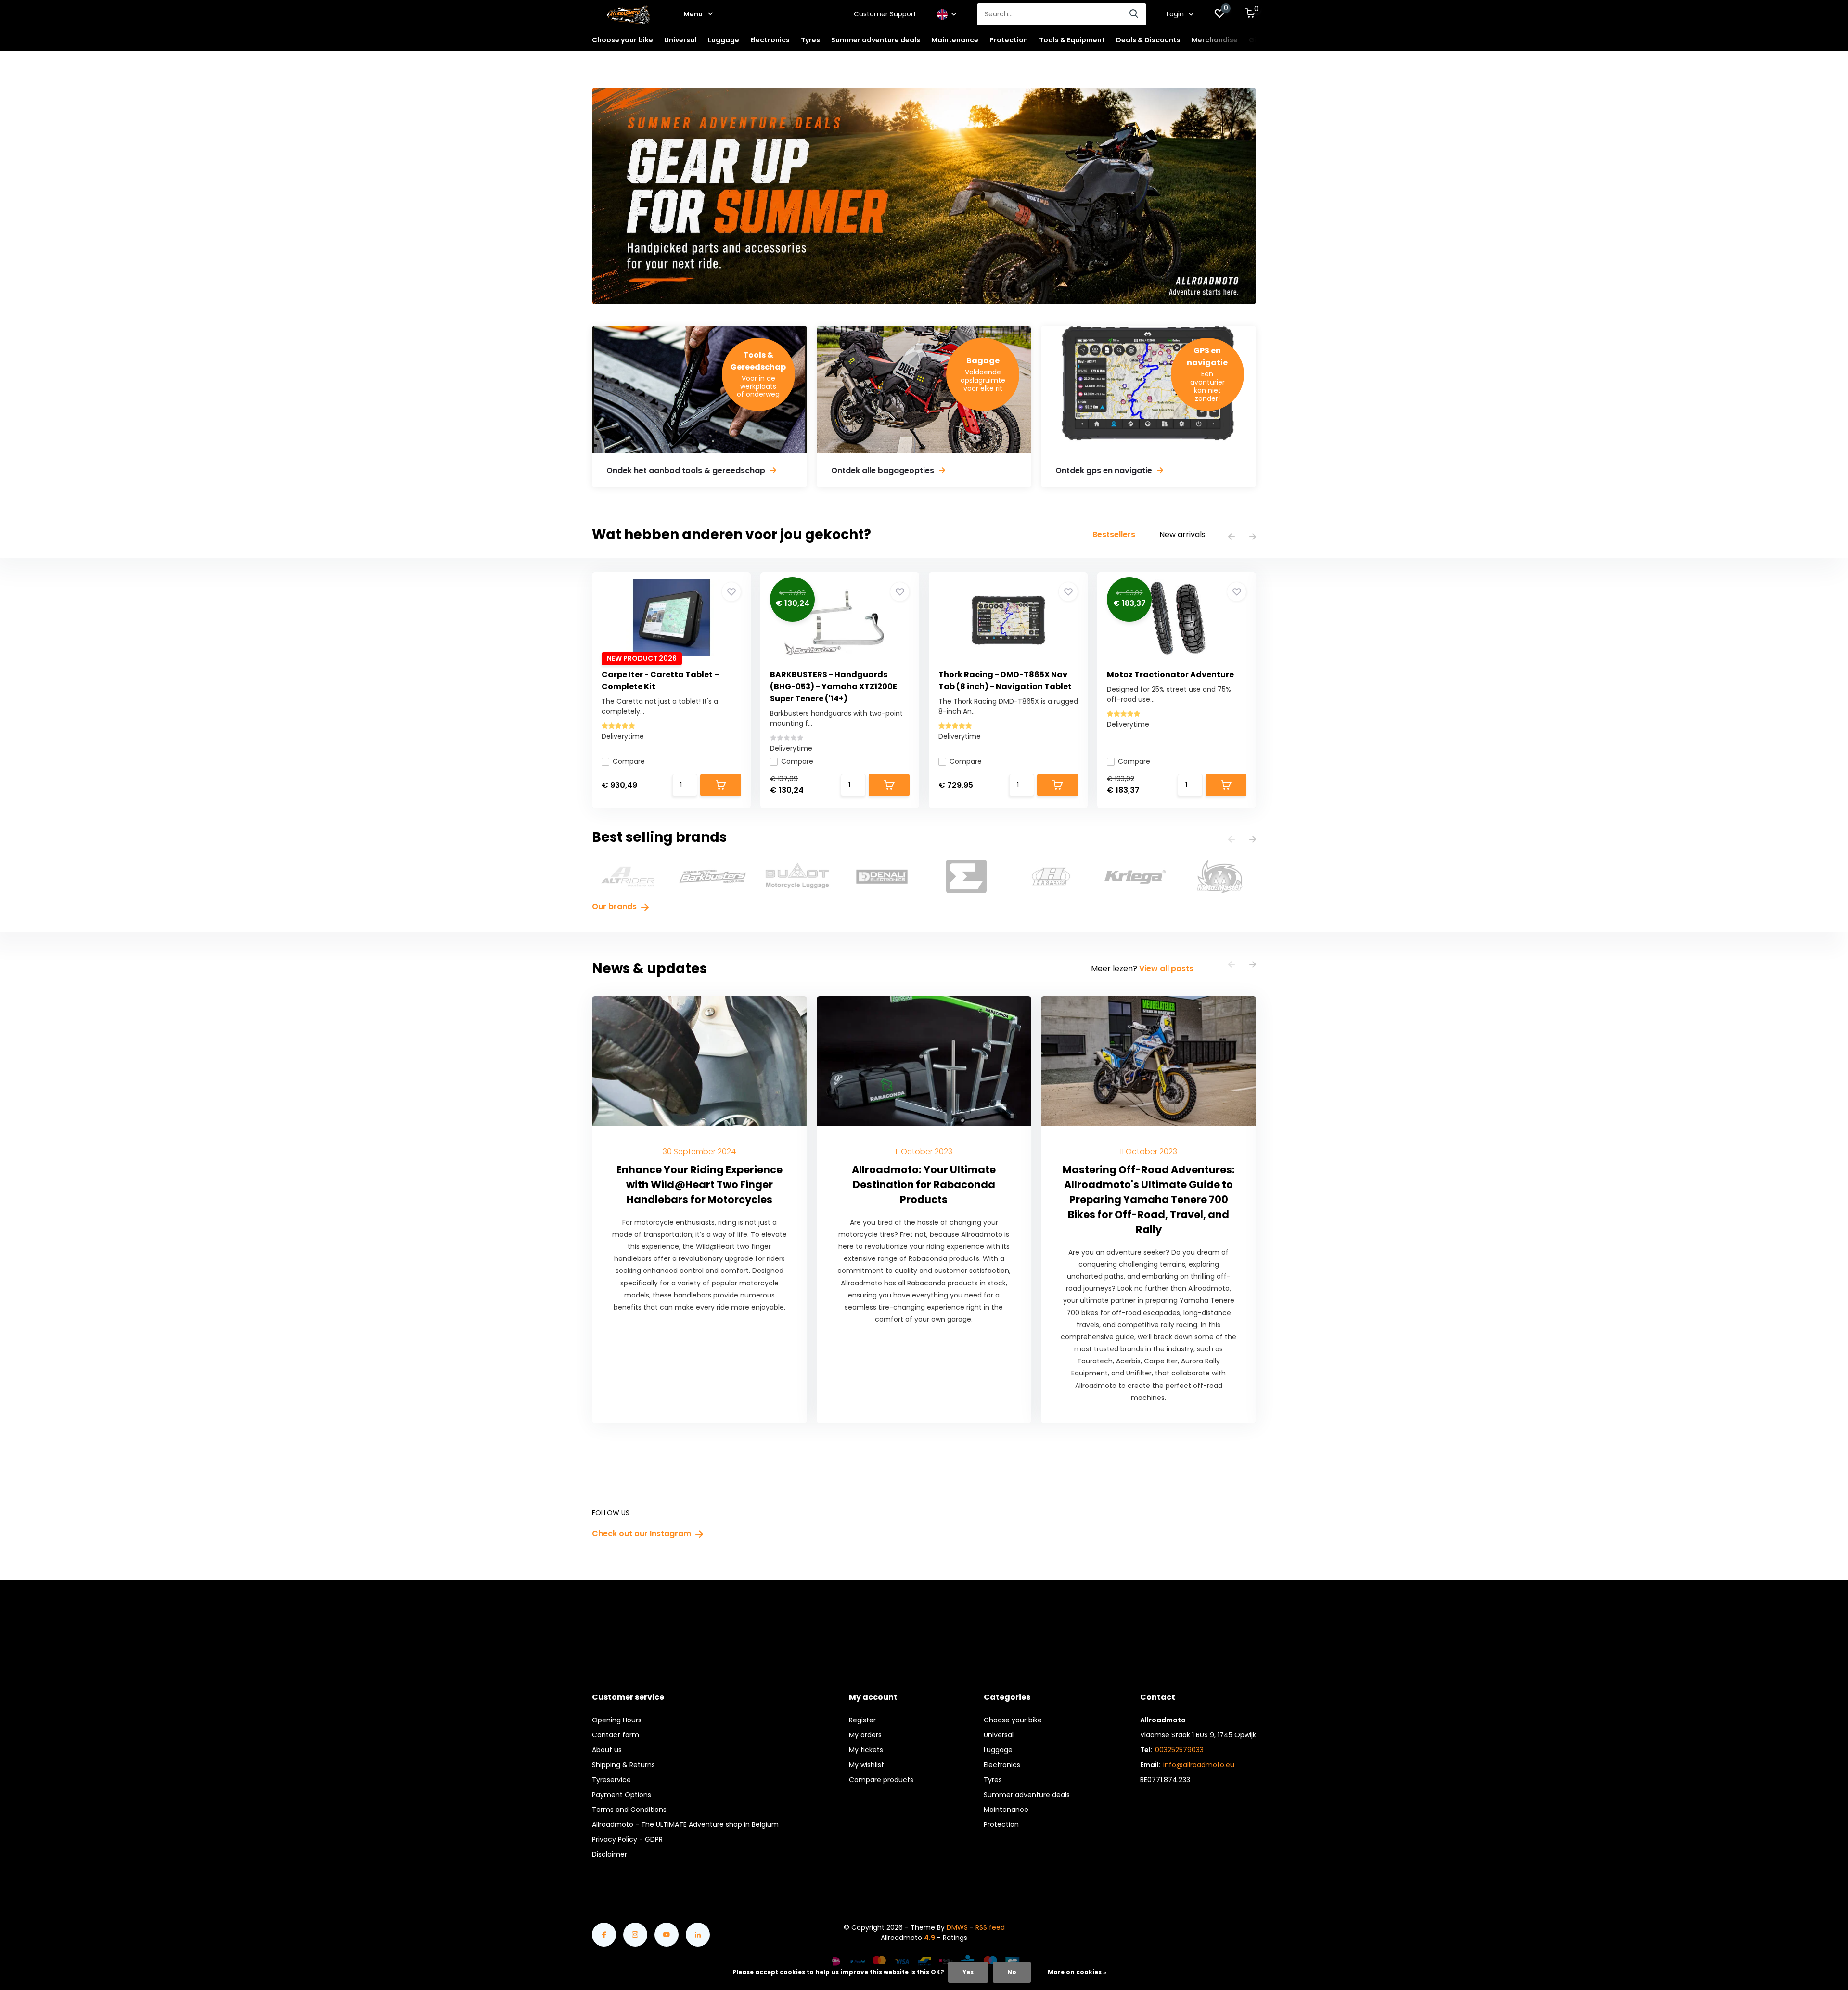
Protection (1001, 1824)
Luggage (998, 1750)
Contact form (616, 1735)
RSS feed (990, 1927)
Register (862, 1720)
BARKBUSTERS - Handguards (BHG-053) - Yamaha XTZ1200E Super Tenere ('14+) (834, 687)
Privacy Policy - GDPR (627, 1839)
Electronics (1002, 1765)
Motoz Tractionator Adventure (1170, 674)
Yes (968, 1972)
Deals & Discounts (1148, 40)
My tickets (866, 1750)
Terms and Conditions (629, 1810)
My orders (865, 1735)
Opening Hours (617, 1720)
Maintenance (1006, 1810)
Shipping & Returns (623, 1765)
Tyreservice (611, 1780)
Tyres (993, 1780)
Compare (629, 761)
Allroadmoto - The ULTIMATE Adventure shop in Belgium (685, 1824)
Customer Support (885, 14)
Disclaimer (610, 1854)
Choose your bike (1013, 1720)
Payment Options (622, 1795)
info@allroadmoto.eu (1199, 1765)
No (1012, 1972)
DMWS (957, 1927)
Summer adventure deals (876, 40)
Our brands (615, 906)
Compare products (881, 1780)
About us (607, 1750)
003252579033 (1179, 1750)
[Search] (1134, 14)
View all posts (1166, 969)
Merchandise (1215, 40)
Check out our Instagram (642, 1534)
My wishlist (866, 1765)
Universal (999, 1735)
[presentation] (1232, 537)
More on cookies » (1077, 1972)
